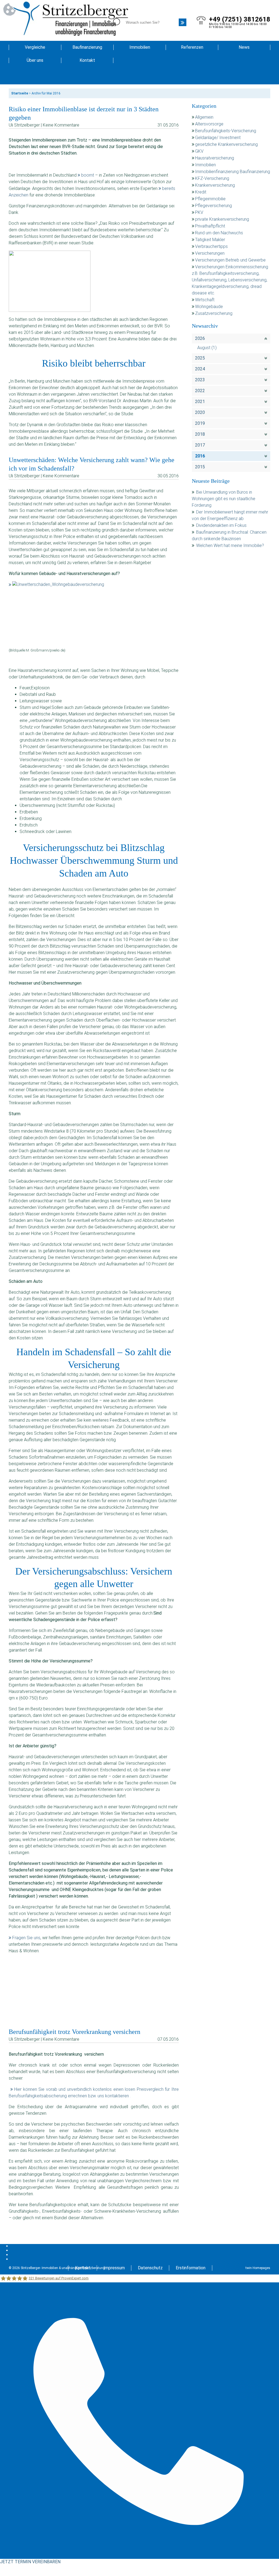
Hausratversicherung (215, 158)
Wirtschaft (205, 300)
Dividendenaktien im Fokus (221, 525)
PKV (199, 212)
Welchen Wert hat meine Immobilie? (231, 545)
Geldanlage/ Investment (218, 138)
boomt (88, 175)
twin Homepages (258, 2268)
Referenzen (192, 47)
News (244, 47)
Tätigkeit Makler (210, 240)
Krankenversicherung (215, 185)
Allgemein (204, 117)
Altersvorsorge (209, 124)
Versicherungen (210, 253)
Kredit (201, 192)
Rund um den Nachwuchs (219, 233)
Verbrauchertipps (211, 246)
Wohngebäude (209, 307)
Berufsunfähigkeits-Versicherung (226, 131)
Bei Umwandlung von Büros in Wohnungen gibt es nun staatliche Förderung (224, 499)
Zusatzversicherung (214, 313)
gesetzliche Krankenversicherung (226, 144)
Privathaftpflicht (210, 226)
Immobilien (140, 47)
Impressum (114, 2268)
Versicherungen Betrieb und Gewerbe (230, 260)
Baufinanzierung (87, 47)
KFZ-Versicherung (212, 178)
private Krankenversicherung (222, 219)
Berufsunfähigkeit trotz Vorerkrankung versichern (75, 2032)
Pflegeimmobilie (210, 199)
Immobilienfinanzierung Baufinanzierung (233, 172)
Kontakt (87, 60)
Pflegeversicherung (213, 206)
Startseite (20, 93)
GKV (199, 151)
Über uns (35, 60)
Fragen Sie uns (26, 1938)
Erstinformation (191, 2268)
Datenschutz (150, 2268)
